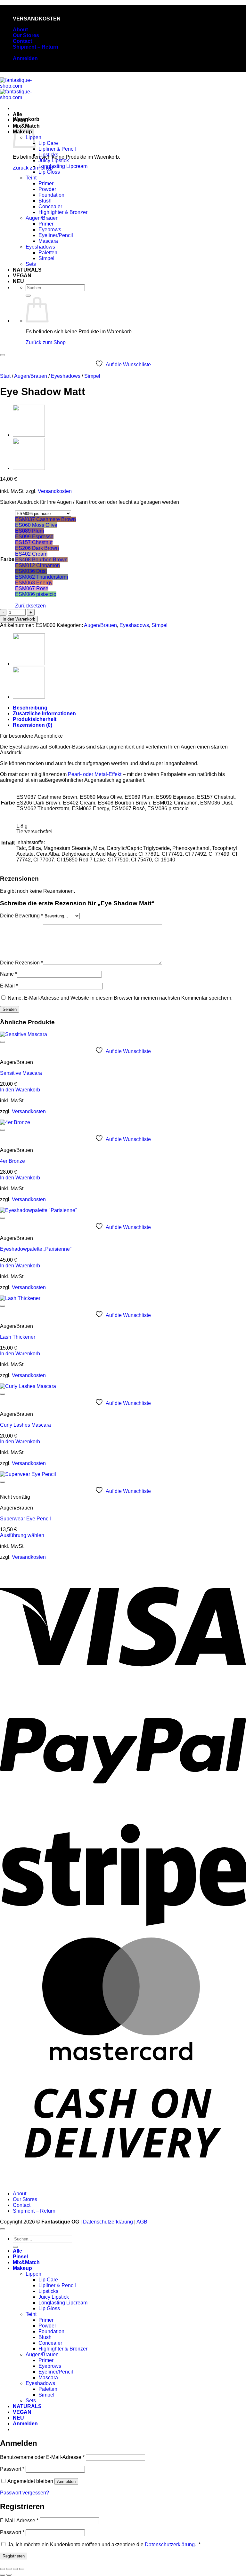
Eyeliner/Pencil (56, 235)
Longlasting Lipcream (63, 166)
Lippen (33, 2274)
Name (8, 974)
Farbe (7, 559)
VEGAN (22, 276)
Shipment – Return (36, 47)
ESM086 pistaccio (36, 594)
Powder (47, 189)
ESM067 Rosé (32, 588)
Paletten (48, 253)
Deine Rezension (21, 963)
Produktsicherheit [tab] (35, 719)
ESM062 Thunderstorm (41, 577)
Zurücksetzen (30, 606)
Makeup (22, 2268)
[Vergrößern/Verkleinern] (3, 2569)
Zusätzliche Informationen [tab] (44, 713)
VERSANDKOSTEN (37, 19)
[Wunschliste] (3, 355)
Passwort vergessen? (25, 2493)
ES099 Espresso (34, 537)
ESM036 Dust (31, 571)
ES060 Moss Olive (36, 525)
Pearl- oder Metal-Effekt (95, 774)
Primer (46, 183)
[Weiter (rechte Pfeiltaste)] (9, 2575)
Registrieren (14, 2556)
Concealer (50, 206)
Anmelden (66, 2481)
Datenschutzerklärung (108, 2222)
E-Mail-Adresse (19, 2521)
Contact (22, 41)
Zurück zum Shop (46, 342)
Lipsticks (48, 155)
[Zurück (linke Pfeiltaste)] (3, 2575)
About (20, 30)
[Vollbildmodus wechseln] (9, 2569)
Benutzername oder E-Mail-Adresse (42, 2457)
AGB (142, 2222)
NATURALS (27, 270)
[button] (25, 58)
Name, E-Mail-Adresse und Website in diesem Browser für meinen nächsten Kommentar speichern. (120, 998)
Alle (17, 114)
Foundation (51, 195)
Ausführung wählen (22, 1535)
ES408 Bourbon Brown (41, 560)
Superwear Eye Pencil (25, 1519)
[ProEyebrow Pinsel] (29, 435)
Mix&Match (26, 2262)
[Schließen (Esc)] (22, 2569)
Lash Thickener (18, 1337)
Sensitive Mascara (21, 1073)
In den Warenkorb (19, 619)
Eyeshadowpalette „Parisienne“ (36, 1249)
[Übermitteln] (28, 296)
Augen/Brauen (42, 218)
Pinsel (20, 120)
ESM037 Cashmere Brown (45, 519)
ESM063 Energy (34, 583)
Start (5, 376)
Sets (31, 264)
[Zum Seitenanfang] (3, 2229)
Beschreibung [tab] (30, 708)
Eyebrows (50, 230)
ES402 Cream (31, 554)
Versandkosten (55, 491)
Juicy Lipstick (54, 160)
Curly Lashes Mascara (25, 1425)
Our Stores (26, 35)
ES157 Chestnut (34, 542)
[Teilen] (15, 2569)
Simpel (46, 258)
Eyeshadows (40, 247)
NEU (18, 281)
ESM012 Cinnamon (37, 565)
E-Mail (9, 986)
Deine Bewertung (21, 916)
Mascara (48, 241)
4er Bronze (12, 1161)
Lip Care (48, 143)
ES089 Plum (29, 531)
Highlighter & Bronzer (63, 212)
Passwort (12, 2469)
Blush (45, 201)
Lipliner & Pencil (57, 149)
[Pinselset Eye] (29, 468)
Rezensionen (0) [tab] (33, 725)
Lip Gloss (49, 172)
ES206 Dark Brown (37, 548)
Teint (31, 178)
